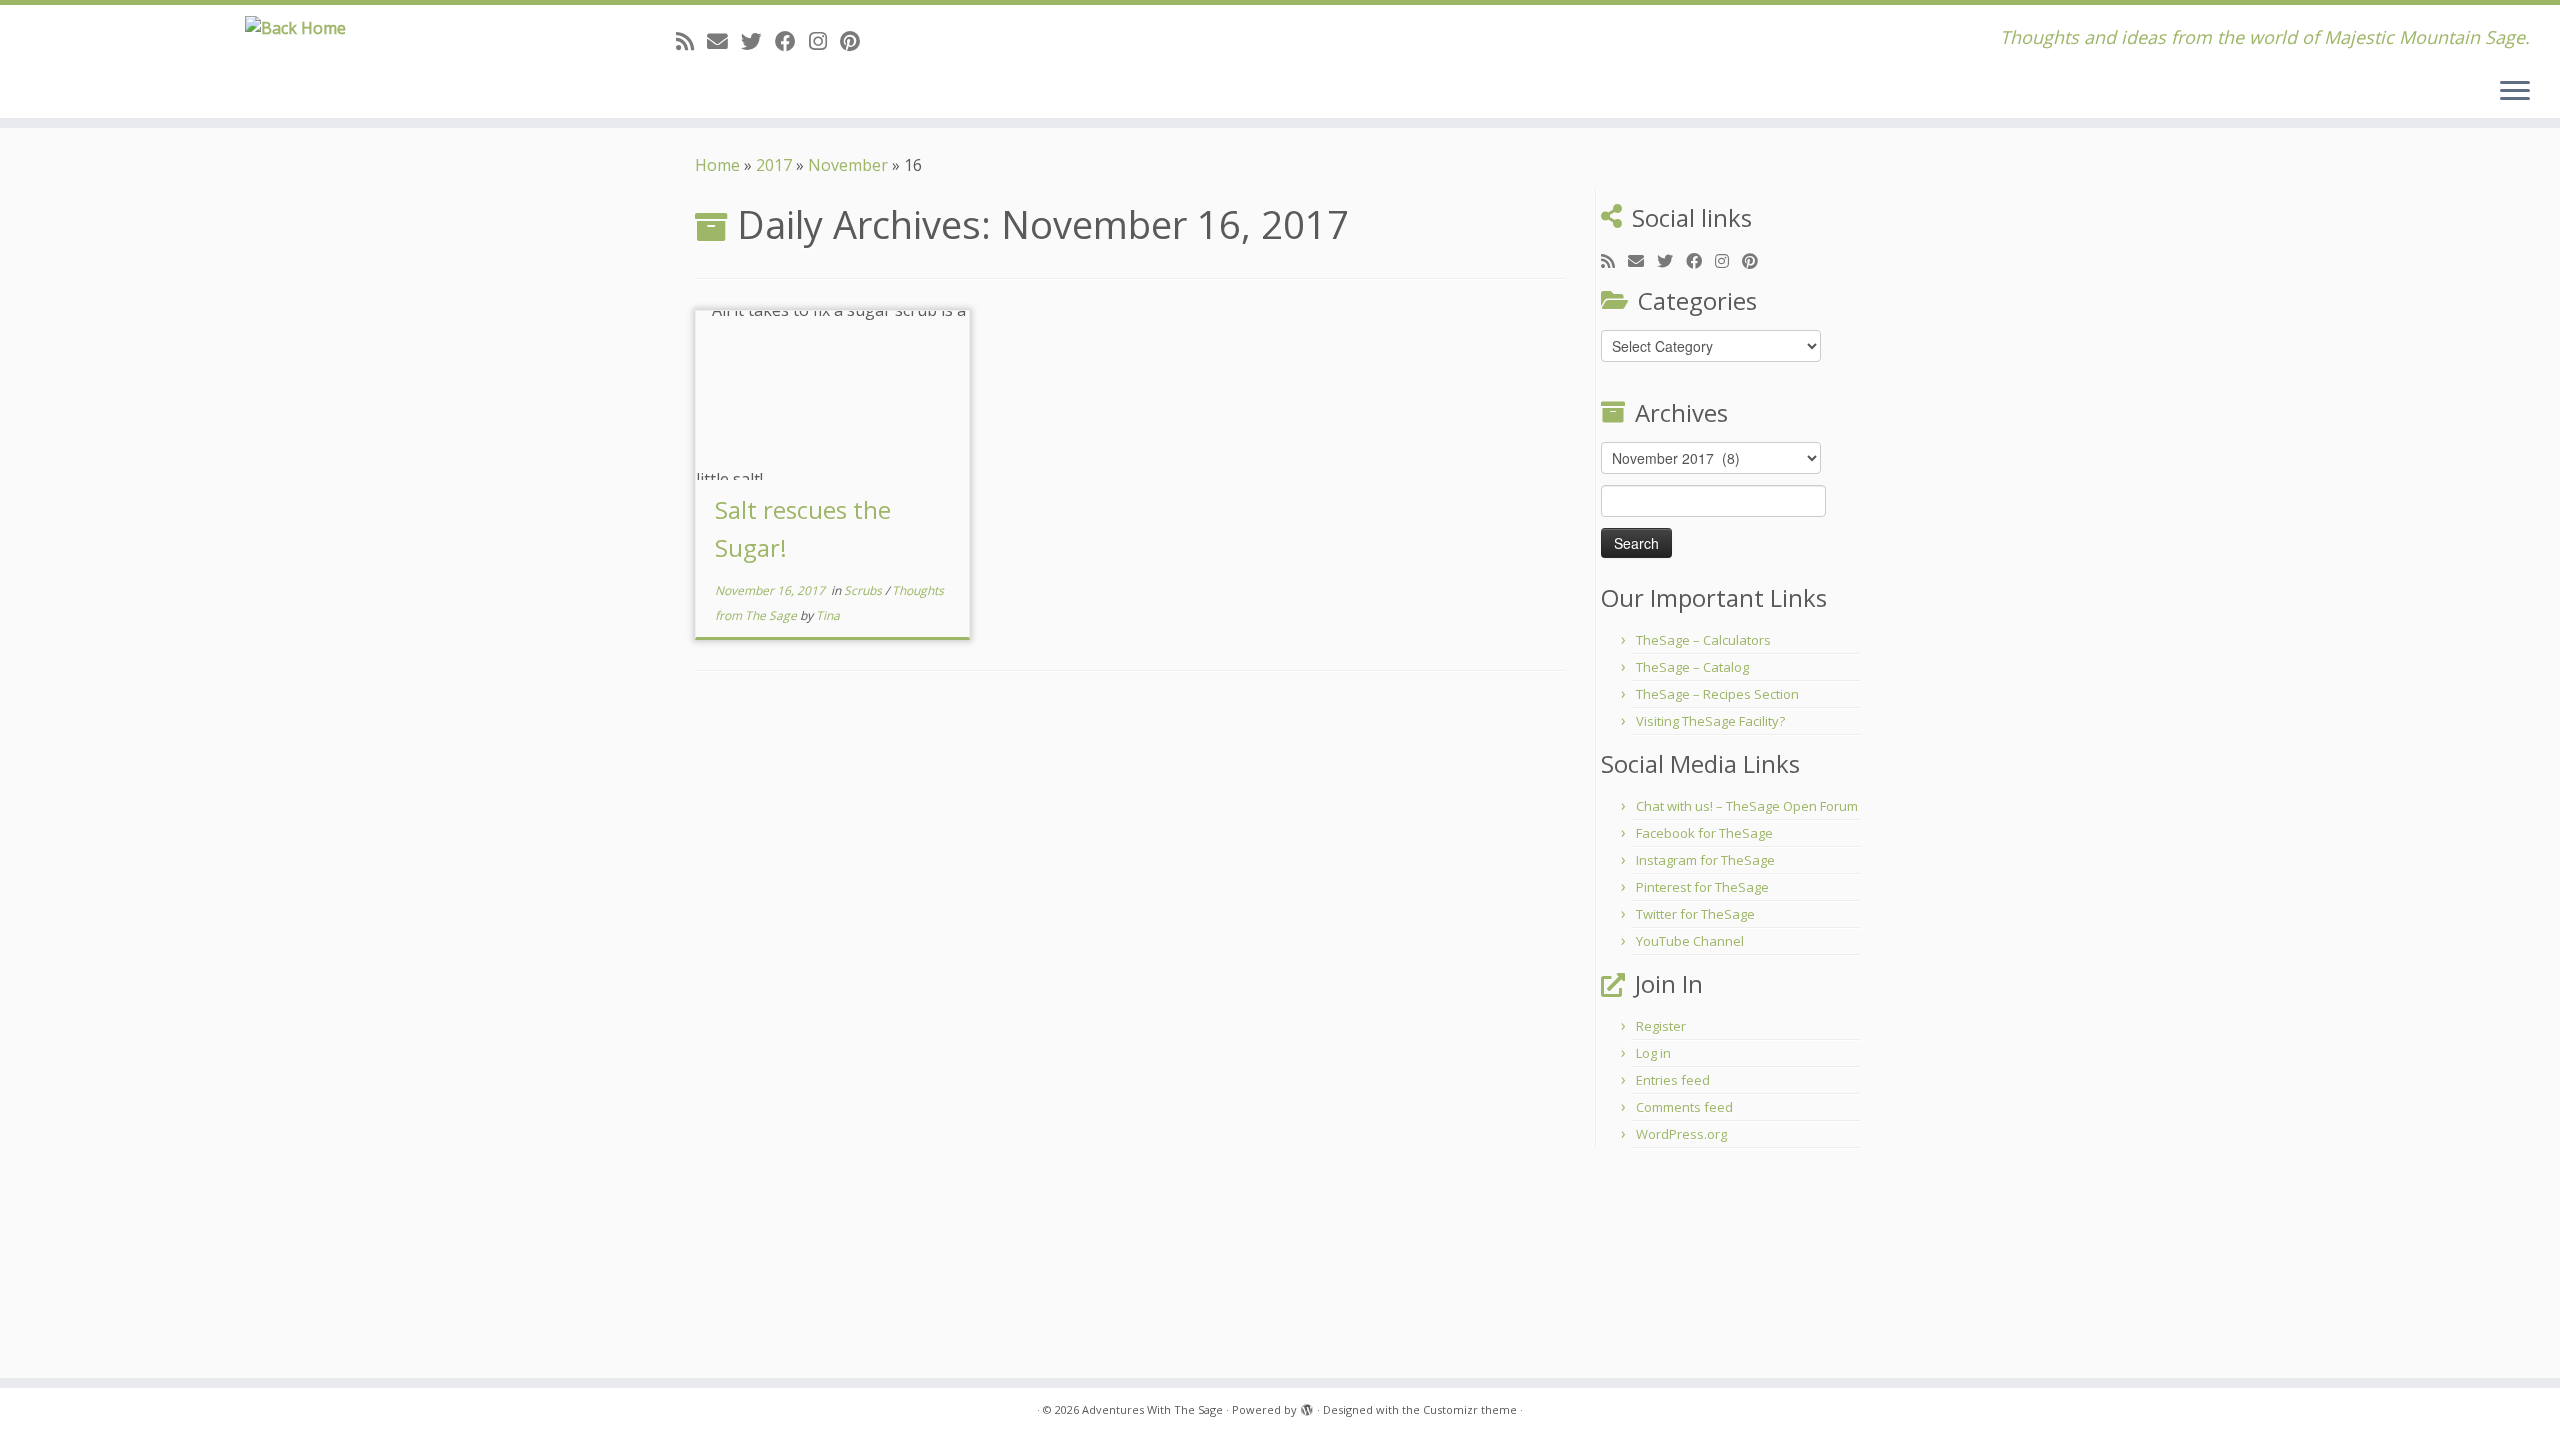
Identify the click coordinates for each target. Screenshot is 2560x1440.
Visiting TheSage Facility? (1710, 721)
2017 (774, 165)
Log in (1653, 1053)
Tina (828, 615)
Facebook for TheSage (1704, 833)
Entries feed (1673, 1080)
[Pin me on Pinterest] (856, 41)
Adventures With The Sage (1152, 1409)
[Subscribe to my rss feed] (691, 41)
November (848, 165)
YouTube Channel (1690, 941)
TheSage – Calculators (1703, 640)
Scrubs (864, 590)
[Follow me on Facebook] (792, 41)
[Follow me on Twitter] (758, 41)
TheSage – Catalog (1692, 667)
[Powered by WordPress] (1307, 1406)
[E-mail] (724, 41)
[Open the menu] (2515, 92)
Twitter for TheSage (1695, 914)
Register (1661, 1026)
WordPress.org (1681, 1134)
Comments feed (1684, 1107)
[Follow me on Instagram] (824, 41)
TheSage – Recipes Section (1717, 694)
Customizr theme (1470, 1409)
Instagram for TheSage (1705, 860)
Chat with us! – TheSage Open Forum (1747, 806)
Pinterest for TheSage (1702, 887)
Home (717, 165)
